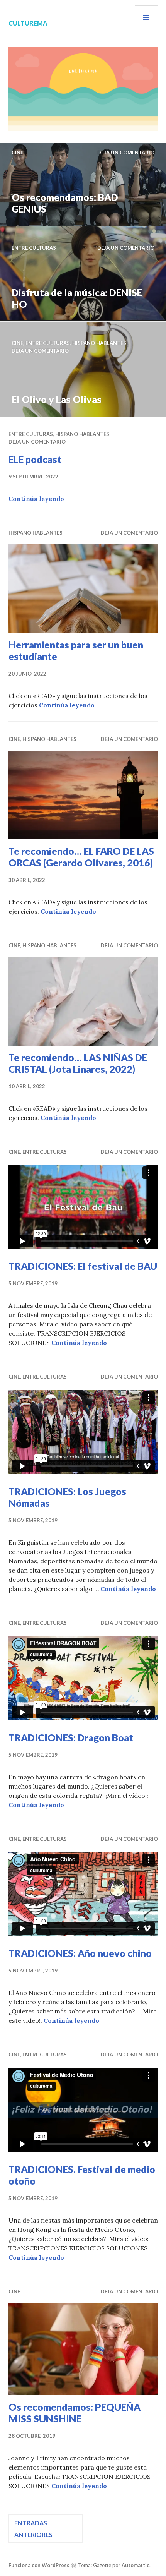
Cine (17, 153)
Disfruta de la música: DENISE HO (77, 298)
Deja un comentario (126, 153)
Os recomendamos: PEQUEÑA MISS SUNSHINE (75, 2413)
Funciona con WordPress (39, 2565)
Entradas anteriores (33, 2529)
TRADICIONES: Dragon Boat (71, 1737)
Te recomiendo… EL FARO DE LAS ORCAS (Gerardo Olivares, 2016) (81, 857)
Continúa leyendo (36, 499)
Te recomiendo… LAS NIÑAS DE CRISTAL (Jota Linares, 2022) (78, 1063)
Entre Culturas (34, 248)
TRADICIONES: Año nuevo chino (80, 1953)
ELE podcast (35, 459)
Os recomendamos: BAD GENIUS (65, 203)
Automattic (136, 2565)
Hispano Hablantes (99, 343)
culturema (28, 23)
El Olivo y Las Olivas (57, 399)
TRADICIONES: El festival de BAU (83, 1266)
